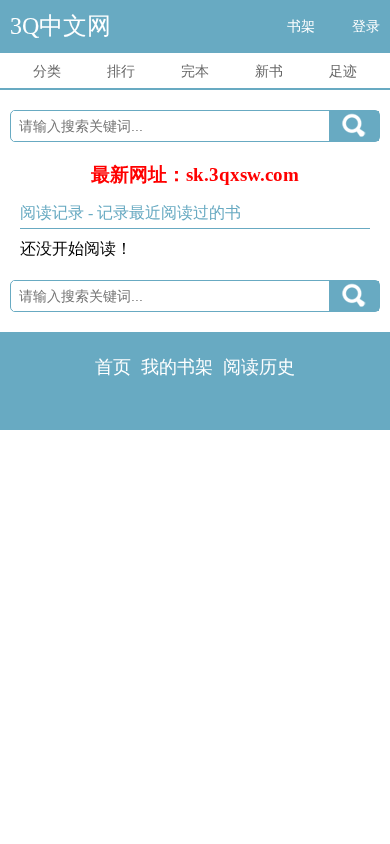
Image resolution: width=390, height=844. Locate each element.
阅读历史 (259, 367)
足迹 (343, 71)
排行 (121, 71)
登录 (366, 26)
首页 (113, 367)
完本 (195, 71)
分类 (47, 71)
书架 (301, 26)
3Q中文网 (60, 26)
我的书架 (177, 367)
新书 (269, 71)
